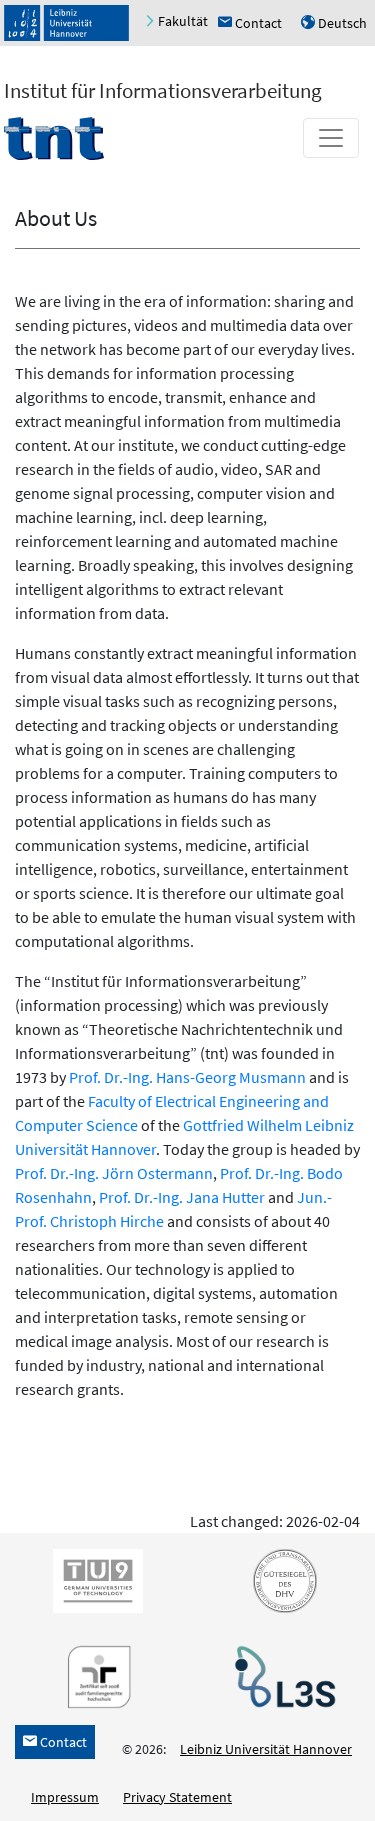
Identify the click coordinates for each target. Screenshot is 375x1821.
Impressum (65, 1797)
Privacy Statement (177, 1797)
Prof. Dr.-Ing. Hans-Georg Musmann (187, 1077)
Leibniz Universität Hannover (266, 1749)
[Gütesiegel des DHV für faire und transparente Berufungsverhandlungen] (281, 1579)
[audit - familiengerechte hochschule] (94, 1675)
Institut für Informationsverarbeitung (163, 90)
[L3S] (281, 1675)
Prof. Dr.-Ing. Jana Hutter (182, 1197)
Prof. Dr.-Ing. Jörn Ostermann (114, 1173)
